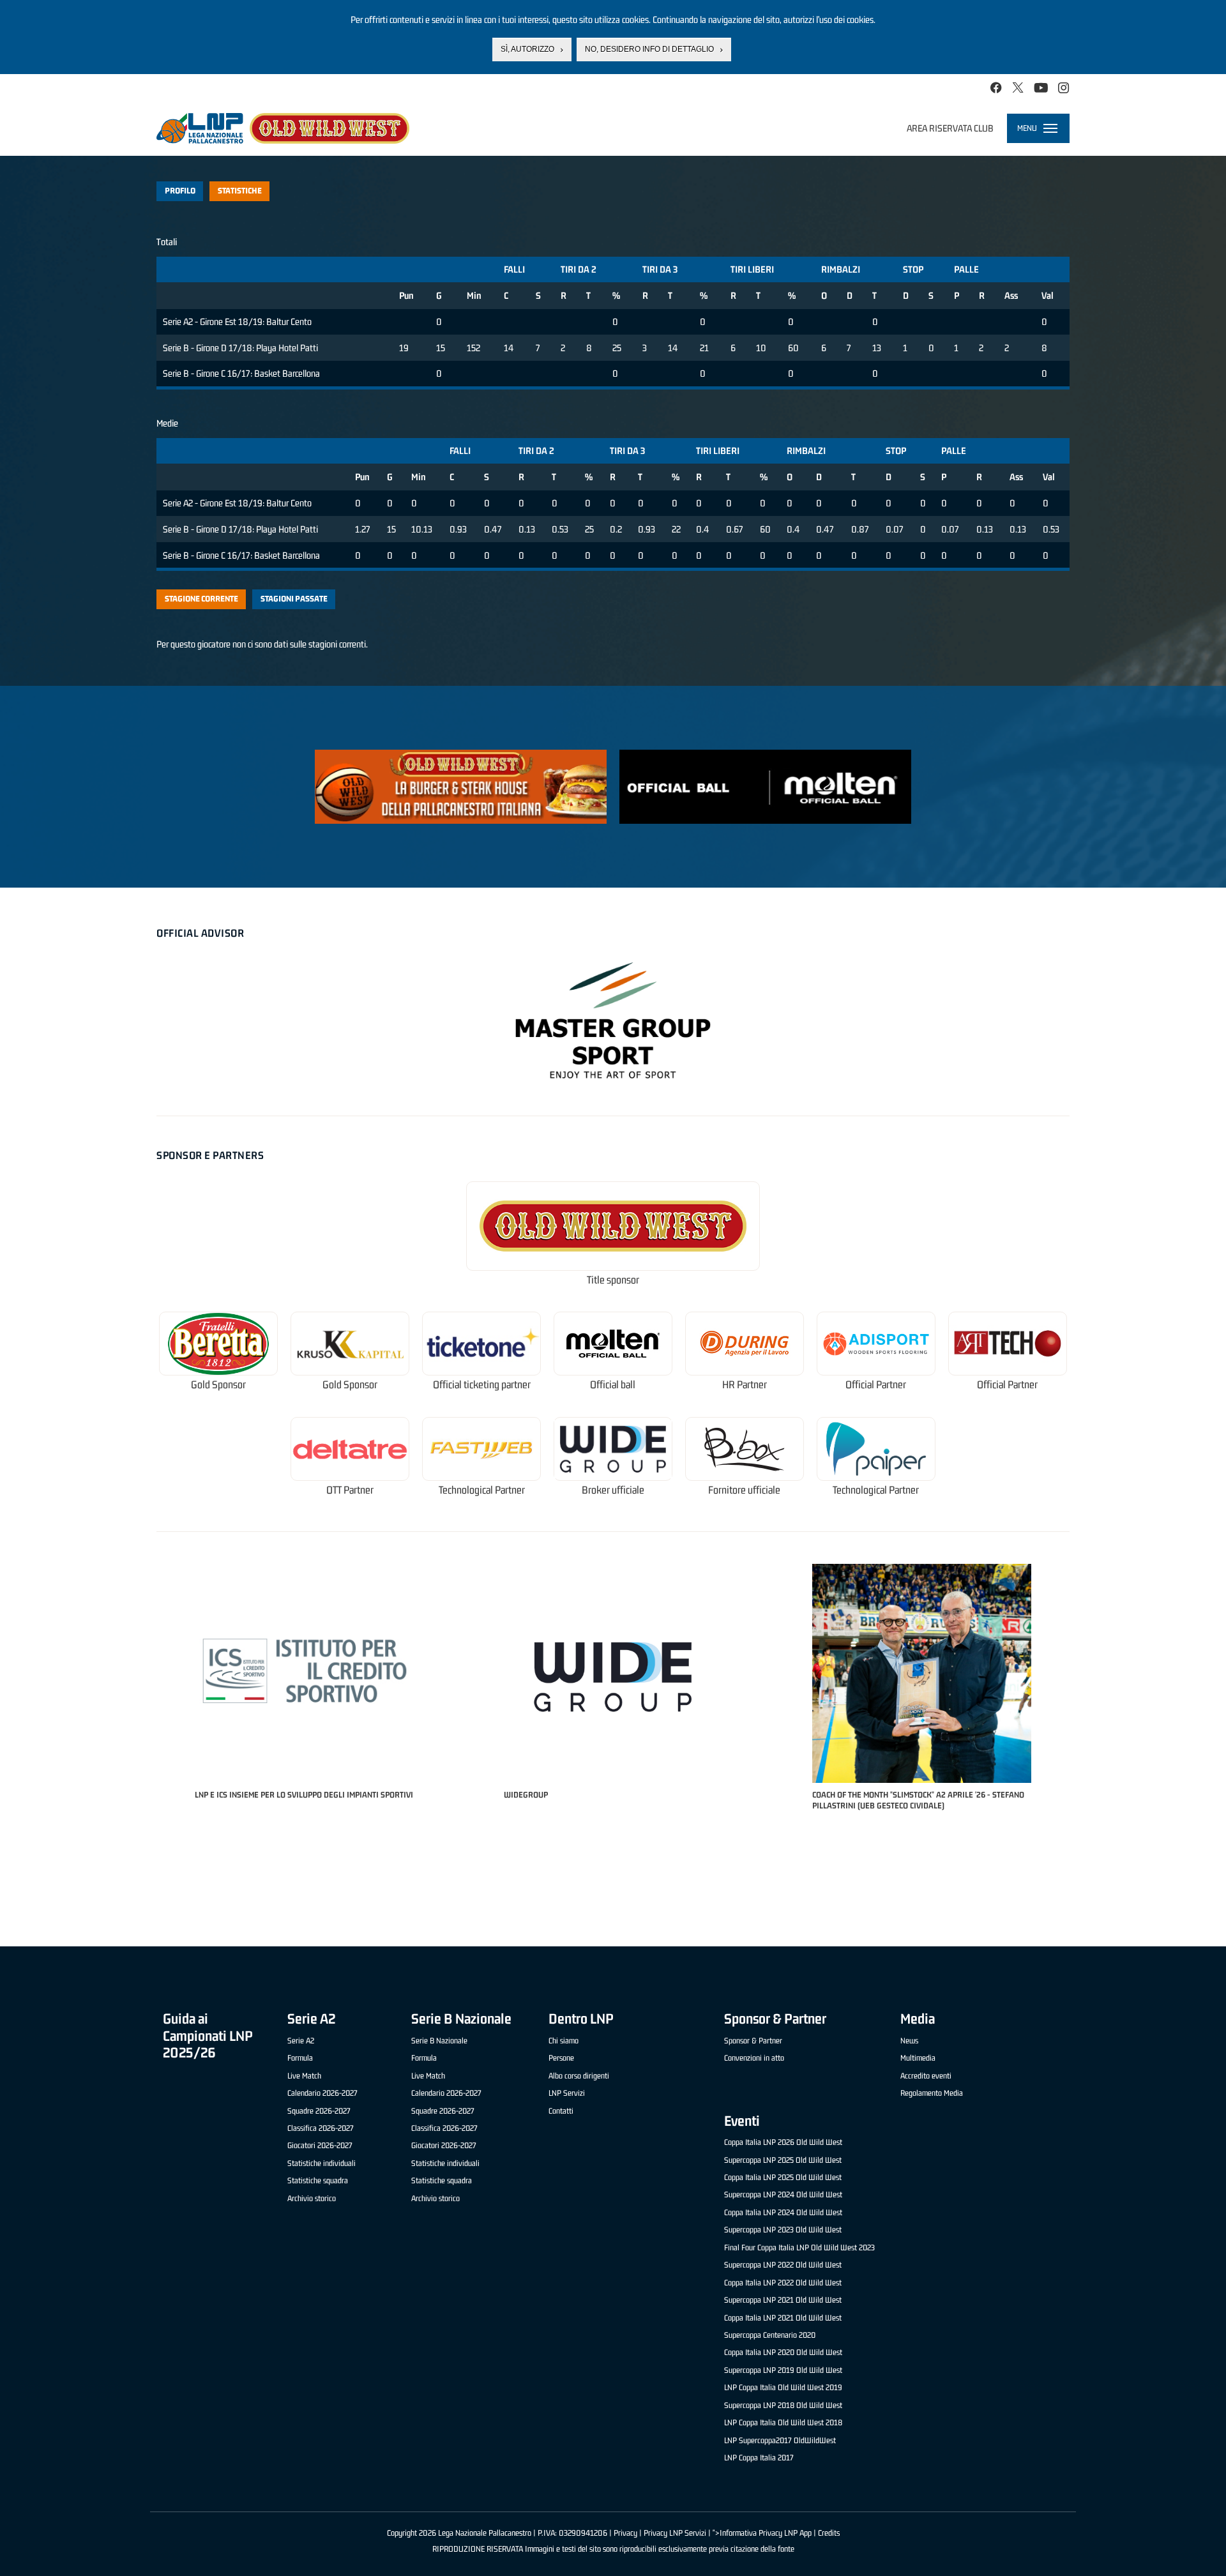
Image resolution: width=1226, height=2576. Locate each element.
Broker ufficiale (613, 1490)
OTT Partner (350, 1490)
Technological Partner (482, 1490)
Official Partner (876, 1385)
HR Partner (745, 1385)
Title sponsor (613, 1280)
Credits (829, 2533)
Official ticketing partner (482, 1385)
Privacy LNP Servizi (675, 2533)
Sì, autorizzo (527, 49)
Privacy (625, 2533)
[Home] (283, 128)
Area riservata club (950, 128)
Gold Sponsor (218, 1385)
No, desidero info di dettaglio (649, 49)
